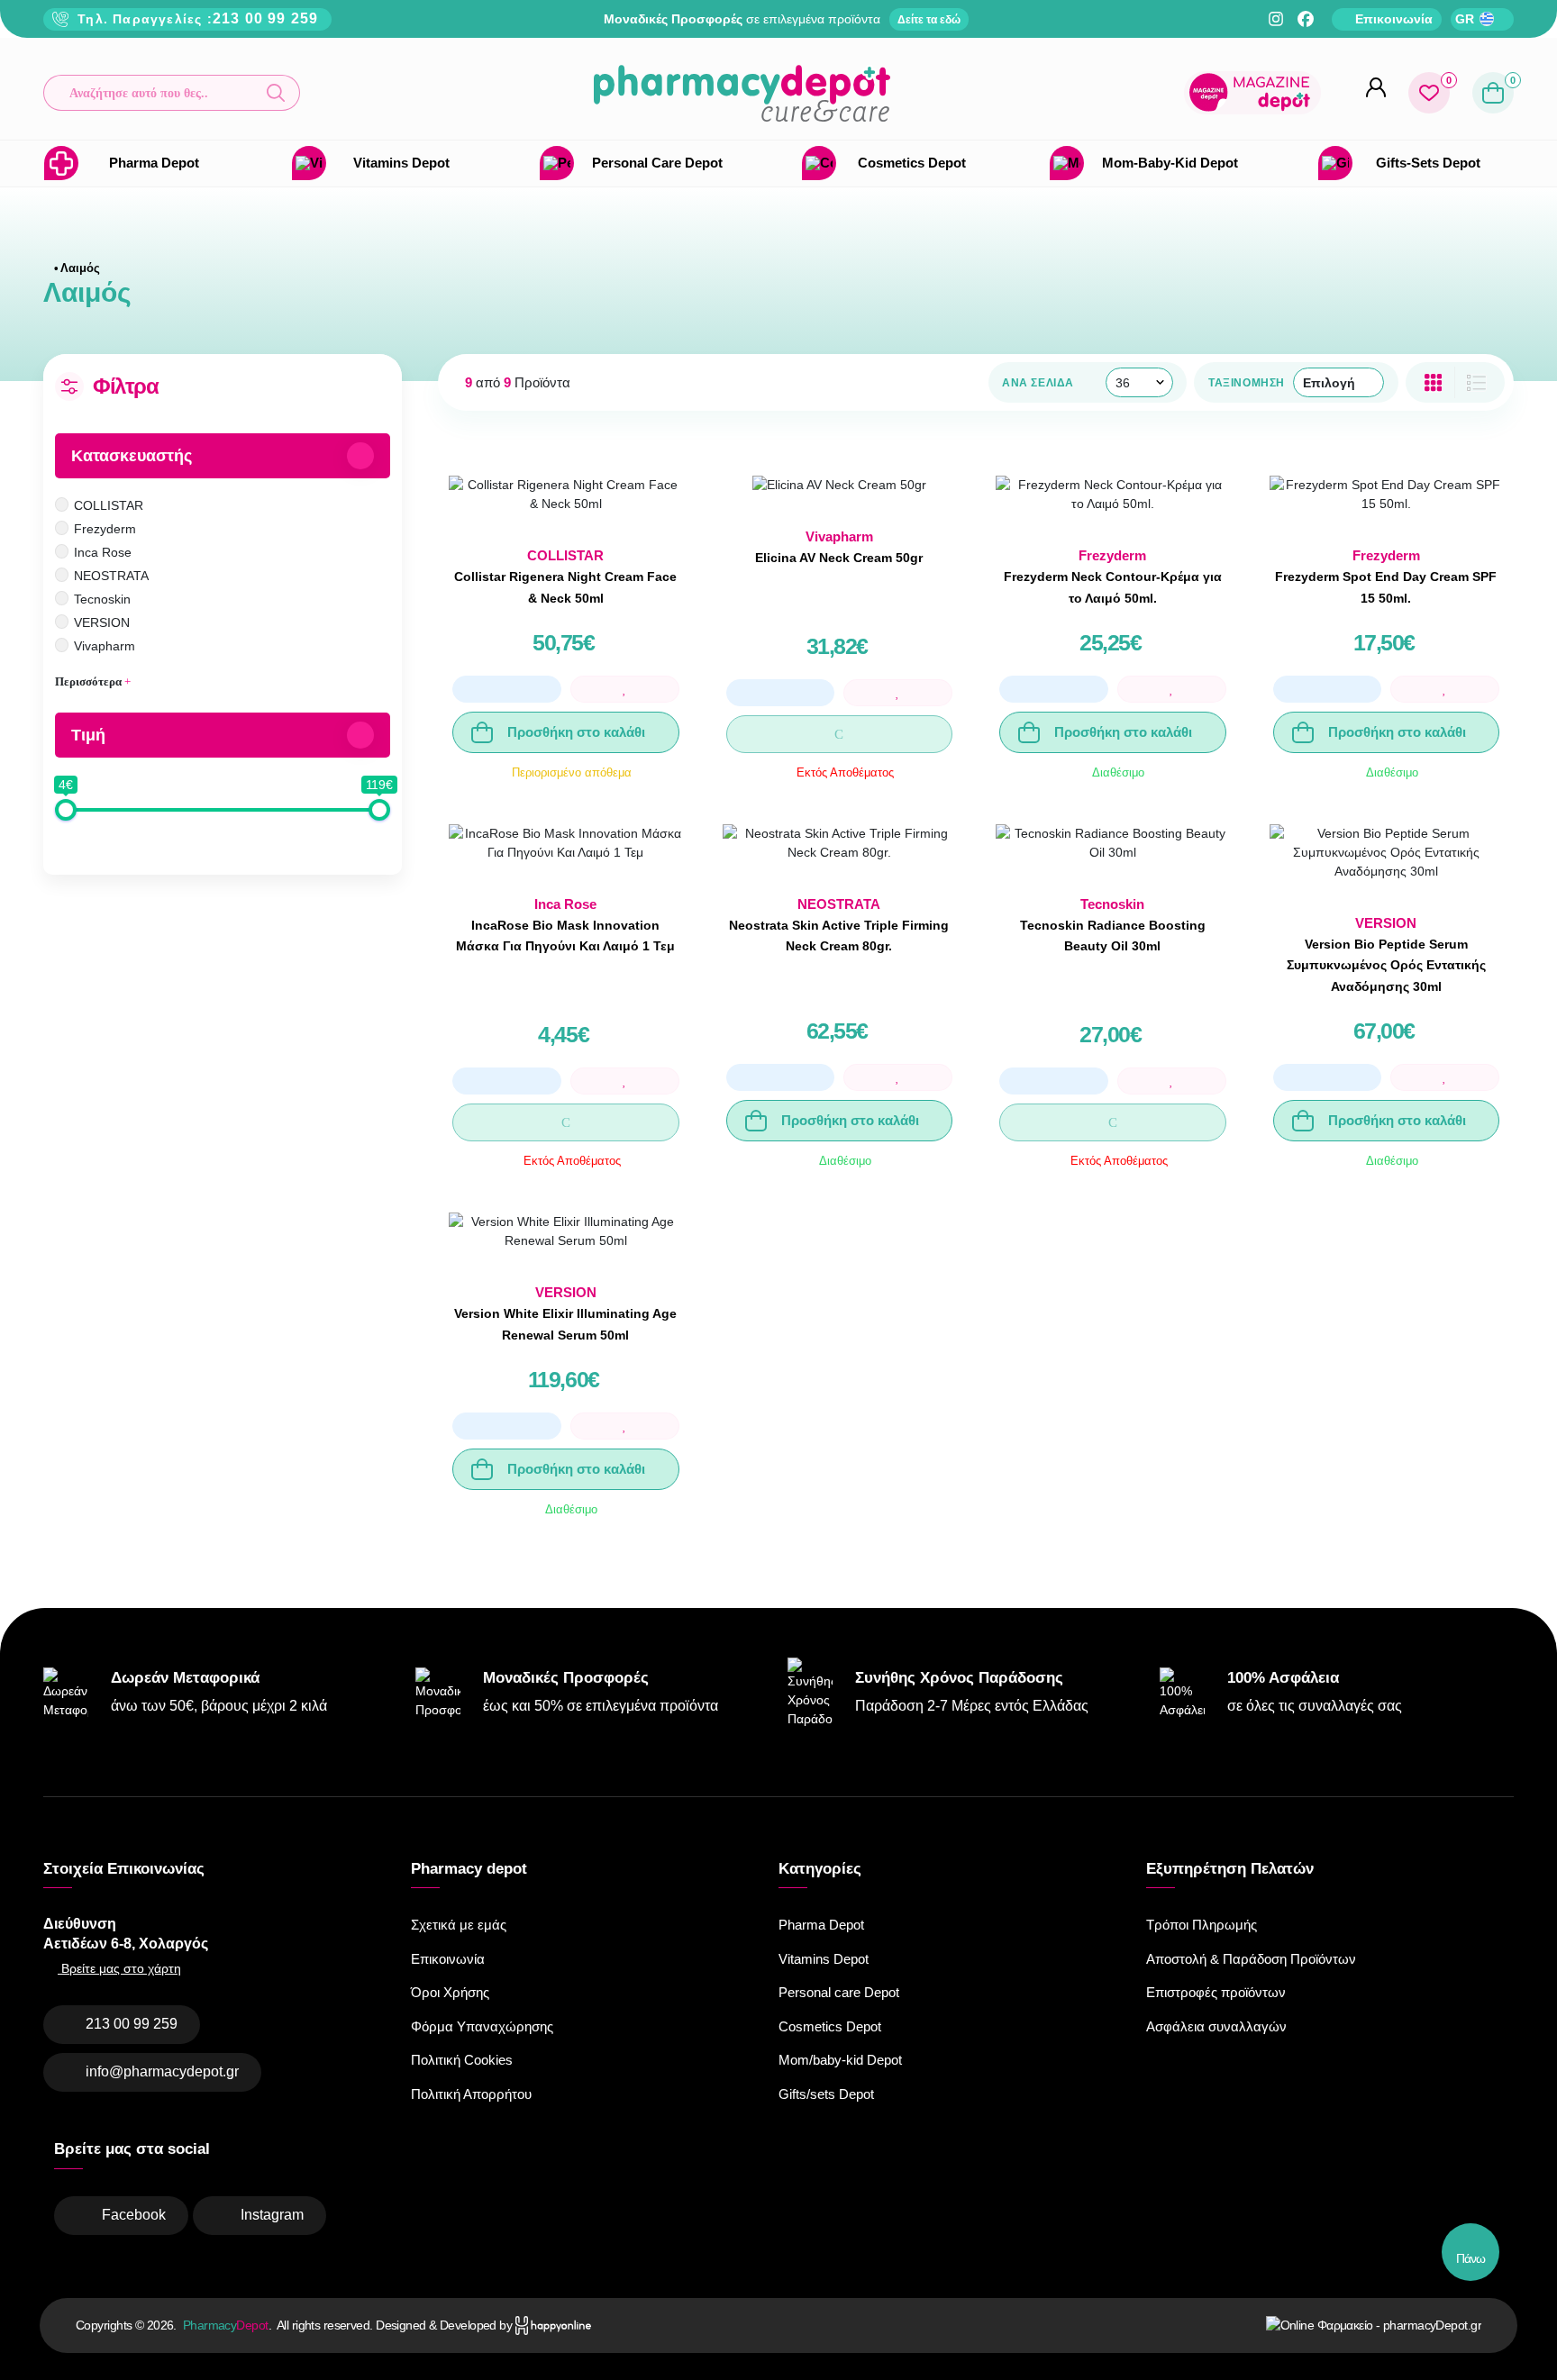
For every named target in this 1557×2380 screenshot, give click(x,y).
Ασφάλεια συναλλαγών (1216, 2026)
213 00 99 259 (266, 18)
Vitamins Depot (824, 1959)
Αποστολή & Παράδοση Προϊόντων (1251, 1959)
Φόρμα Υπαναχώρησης (482, 2026)
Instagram (272, 2215)
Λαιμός (80, 268)
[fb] (1306, 19)
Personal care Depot (839, 1992)
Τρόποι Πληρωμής (1202, 1925)
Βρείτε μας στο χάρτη (119, 1968)
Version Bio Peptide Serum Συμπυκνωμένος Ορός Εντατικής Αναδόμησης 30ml (1386, 966)
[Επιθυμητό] (625, 689)
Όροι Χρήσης (450, 1992)
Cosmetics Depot (830, 2026)
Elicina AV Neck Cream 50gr (839, 558)
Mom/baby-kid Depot (840, 2060)
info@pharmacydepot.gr (162, 2071)
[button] (172, 93)
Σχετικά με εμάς (459, 1925)
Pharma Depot (821, 1925)
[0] (1429, 93)
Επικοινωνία (448, 1959)
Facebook (134, 2215)
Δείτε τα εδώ (929, 20)
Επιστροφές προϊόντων (1216, 1992)
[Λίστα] (1433, 382)
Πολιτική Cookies (462, 2060)
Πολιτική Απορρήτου (471, 2094)
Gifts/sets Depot (826, 2094)
